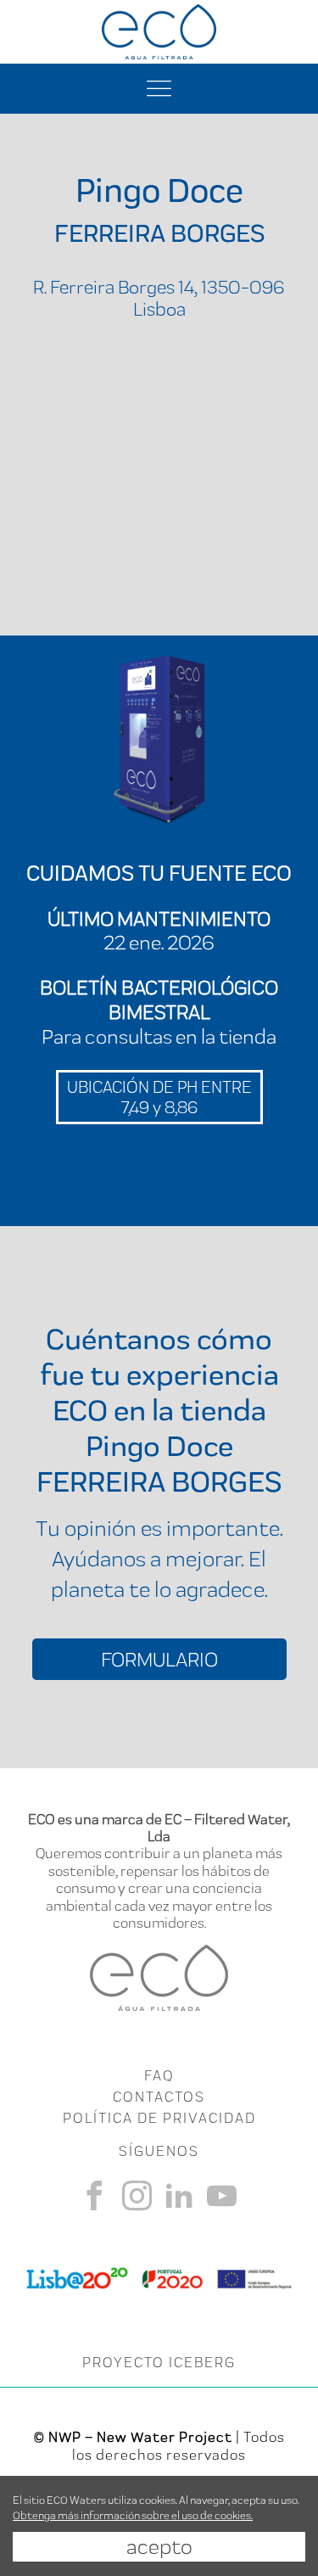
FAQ (159, 2075)
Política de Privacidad (159, 2118)
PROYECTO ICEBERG (159, 2362)
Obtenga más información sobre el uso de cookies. (133, 2515)
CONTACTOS (159, 2097)
